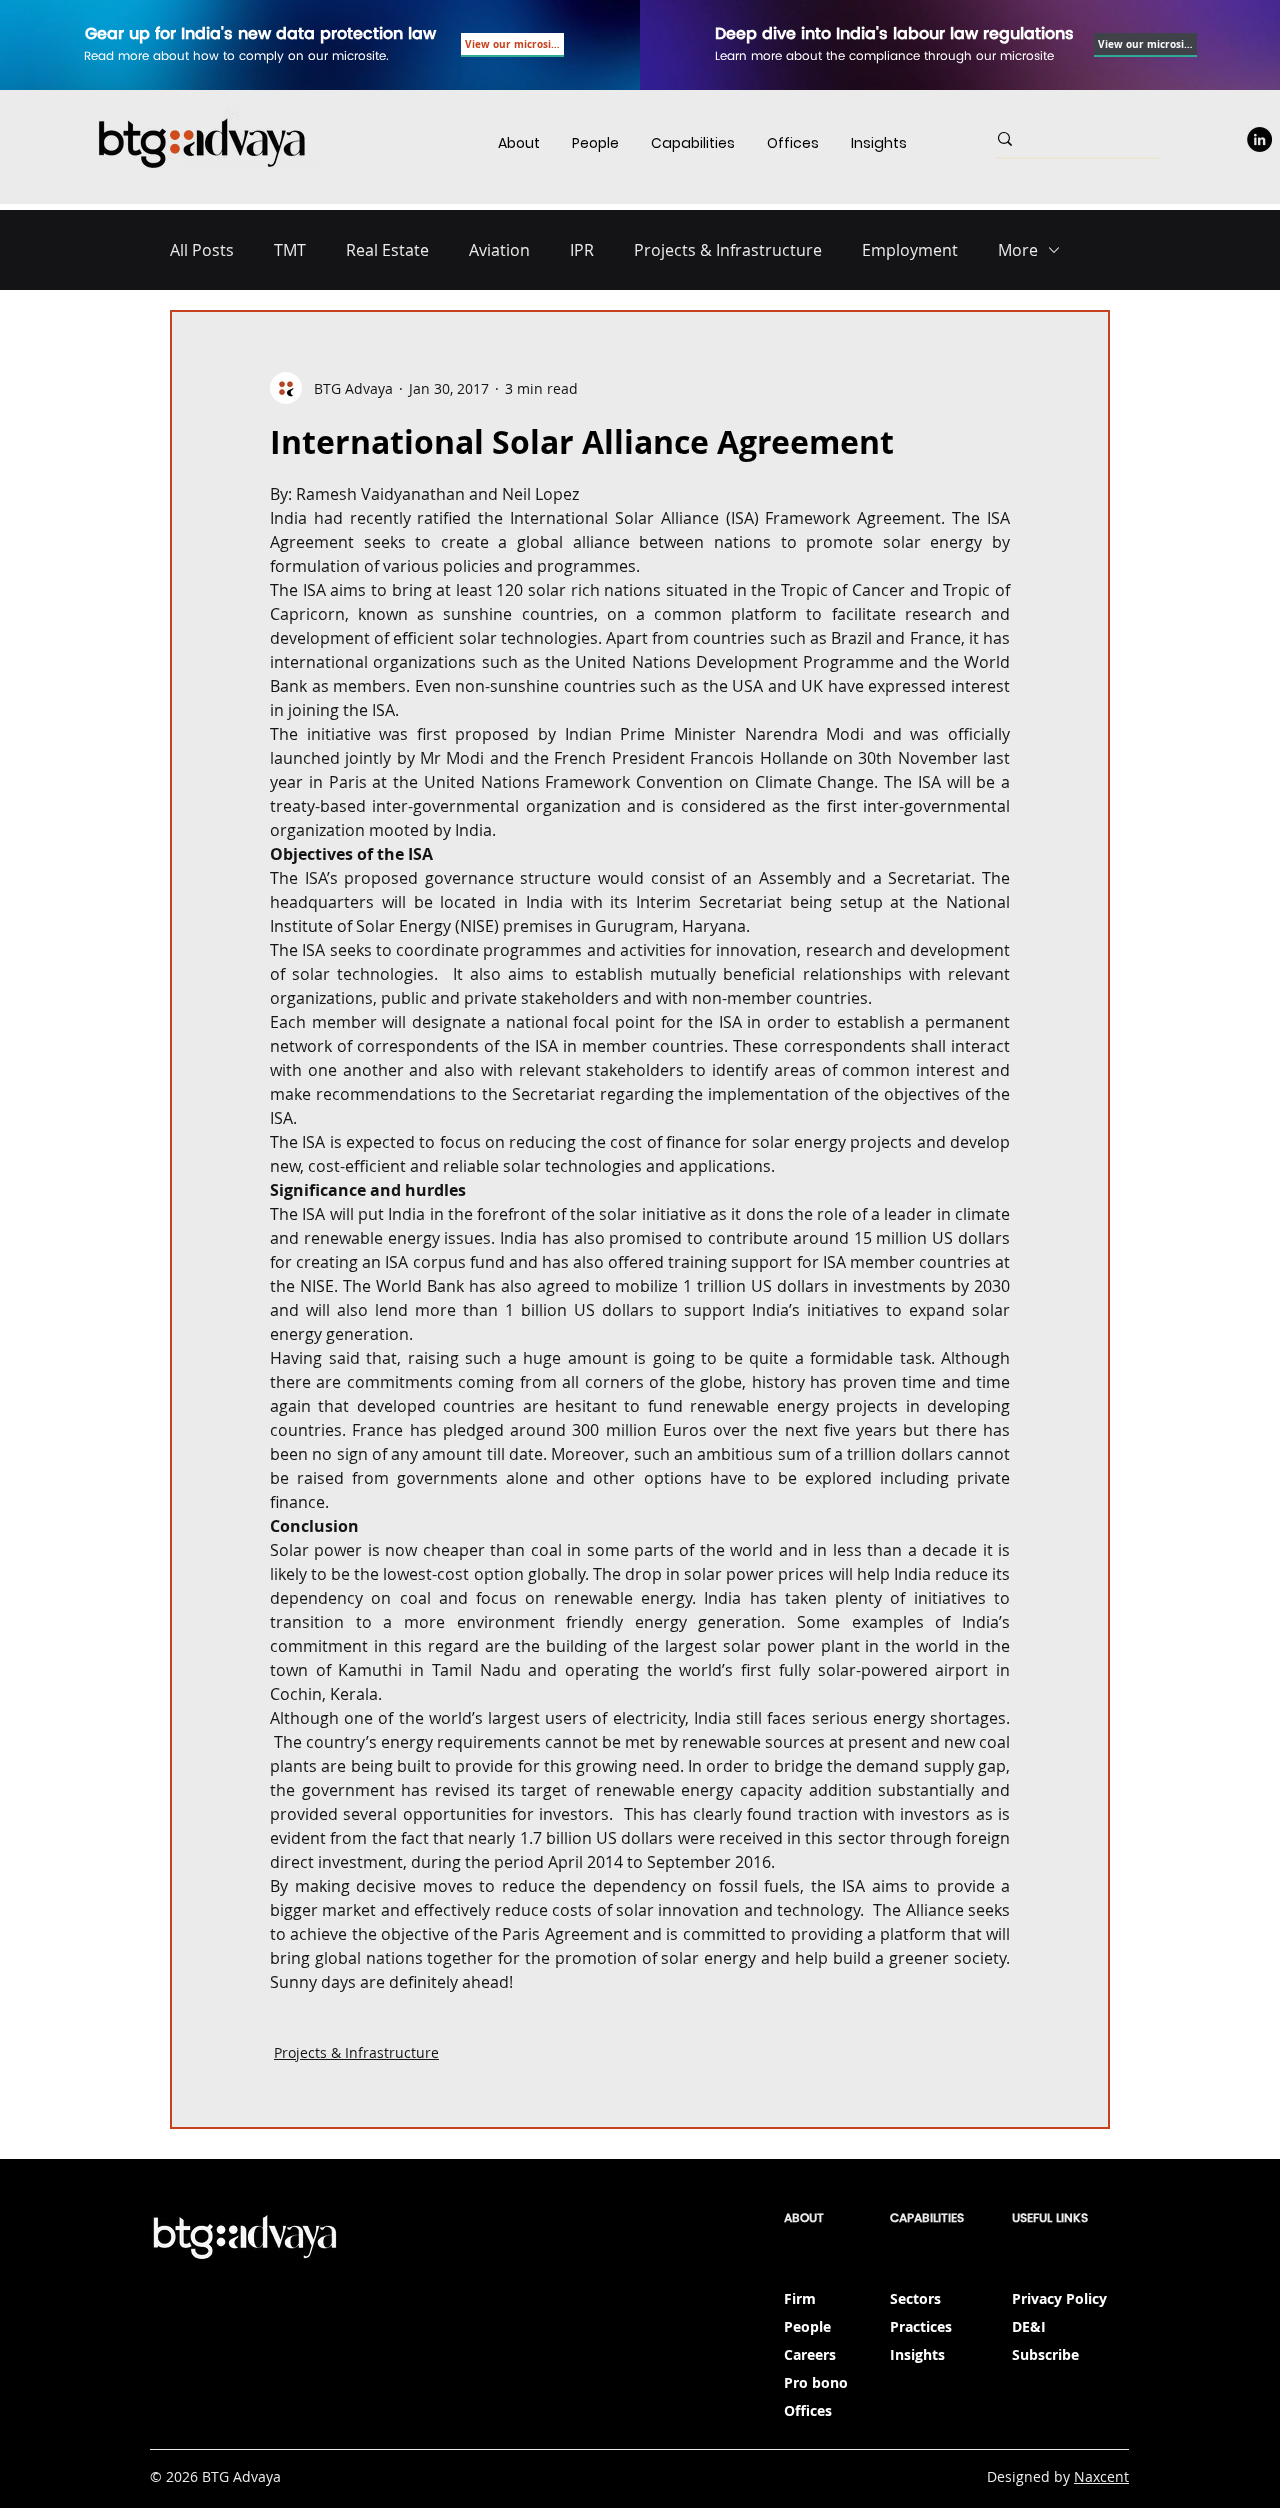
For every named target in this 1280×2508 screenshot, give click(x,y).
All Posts (202, 250)
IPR (582, 250)
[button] (693, 143)
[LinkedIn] (1259, 139)
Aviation (499, 250)
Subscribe (1045, 2354)
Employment (910, 250)
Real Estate (387, 250)
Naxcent (1101, 2476)
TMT (290, 250)
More (1018, 250)
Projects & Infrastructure (728, 250)
